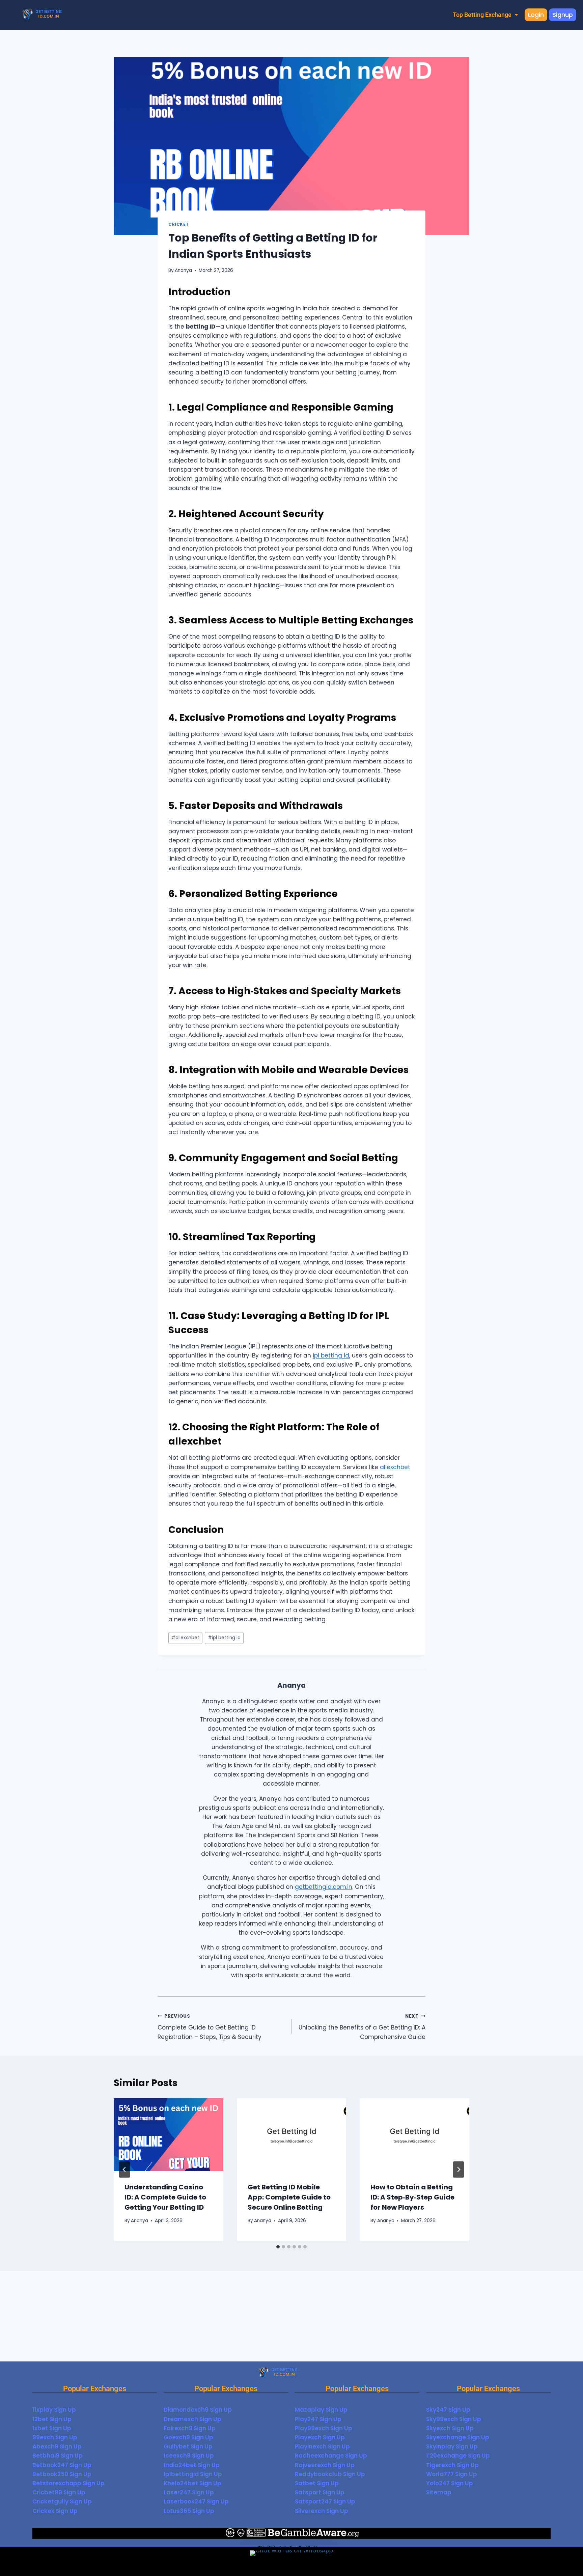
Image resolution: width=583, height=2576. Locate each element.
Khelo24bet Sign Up (192, 2483)
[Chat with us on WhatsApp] (291, 2561)
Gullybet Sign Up (188, 2446)
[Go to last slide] (124, 2169)
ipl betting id (331, 1355)
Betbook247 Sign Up (62, 2465)
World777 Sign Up (452, 2474)
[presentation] (169, 2135)
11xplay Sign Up (54, 2410)
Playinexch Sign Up (322, 2446)
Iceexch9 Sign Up (189, 2456)
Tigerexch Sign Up (452, 2465)
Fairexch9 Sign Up (190, 2428)
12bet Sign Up (52, 2419)
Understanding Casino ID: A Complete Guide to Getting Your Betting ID (165, 2197)
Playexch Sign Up (320, 2437)
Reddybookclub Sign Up (330, 2474)
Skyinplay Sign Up (452, 2446)
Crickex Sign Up (55, 2511)
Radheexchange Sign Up (331, 2456)
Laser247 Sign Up (189, 2492)
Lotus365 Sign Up (189, 2511)
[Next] (459, 2169)
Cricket (178, 224)
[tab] (278, 2247)
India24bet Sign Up (192, 2465)
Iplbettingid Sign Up (193, 2474)
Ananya (183, 270)
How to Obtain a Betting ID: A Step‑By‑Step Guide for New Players (412, 2197)
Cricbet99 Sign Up (59, 2492)
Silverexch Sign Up (322, 2511)
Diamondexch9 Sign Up (198, 2410)
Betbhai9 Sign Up (58, 2456)
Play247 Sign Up (318, 2419)
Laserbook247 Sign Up (196, 2501)
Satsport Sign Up (320, 2492)
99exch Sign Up (55, 2437)
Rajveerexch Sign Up (325, 2465)
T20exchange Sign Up (458, 2456)
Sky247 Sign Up (448, 2410)
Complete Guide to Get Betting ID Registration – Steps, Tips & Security (210, 2027)
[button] (485, 15)
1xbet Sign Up (52, 2428)
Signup (563, 15)
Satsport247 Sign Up (325, 2501)
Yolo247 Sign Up (450, 2483)
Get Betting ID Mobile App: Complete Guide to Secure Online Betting (289, 2197)
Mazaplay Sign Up (321, 2410)
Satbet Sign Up (317, 2483)
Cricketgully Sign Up (62, 2501)
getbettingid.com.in (324, 1887)
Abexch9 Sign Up (57, 2446)
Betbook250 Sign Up (62, 2474)
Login (536, 15)
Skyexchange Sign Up (458, 2437)
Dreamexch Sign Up (192, 2419)
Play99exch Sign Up (324, 2428)
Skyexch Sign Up (450, 2428)
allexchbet (395, 1467)
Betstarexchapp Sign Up (68, 2483)
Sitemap (439, 2492)
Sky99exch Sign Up (454, 2419)
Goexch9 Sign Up (188, 2437)
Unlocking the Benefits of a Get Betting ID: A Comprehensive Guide (362, 2027)
